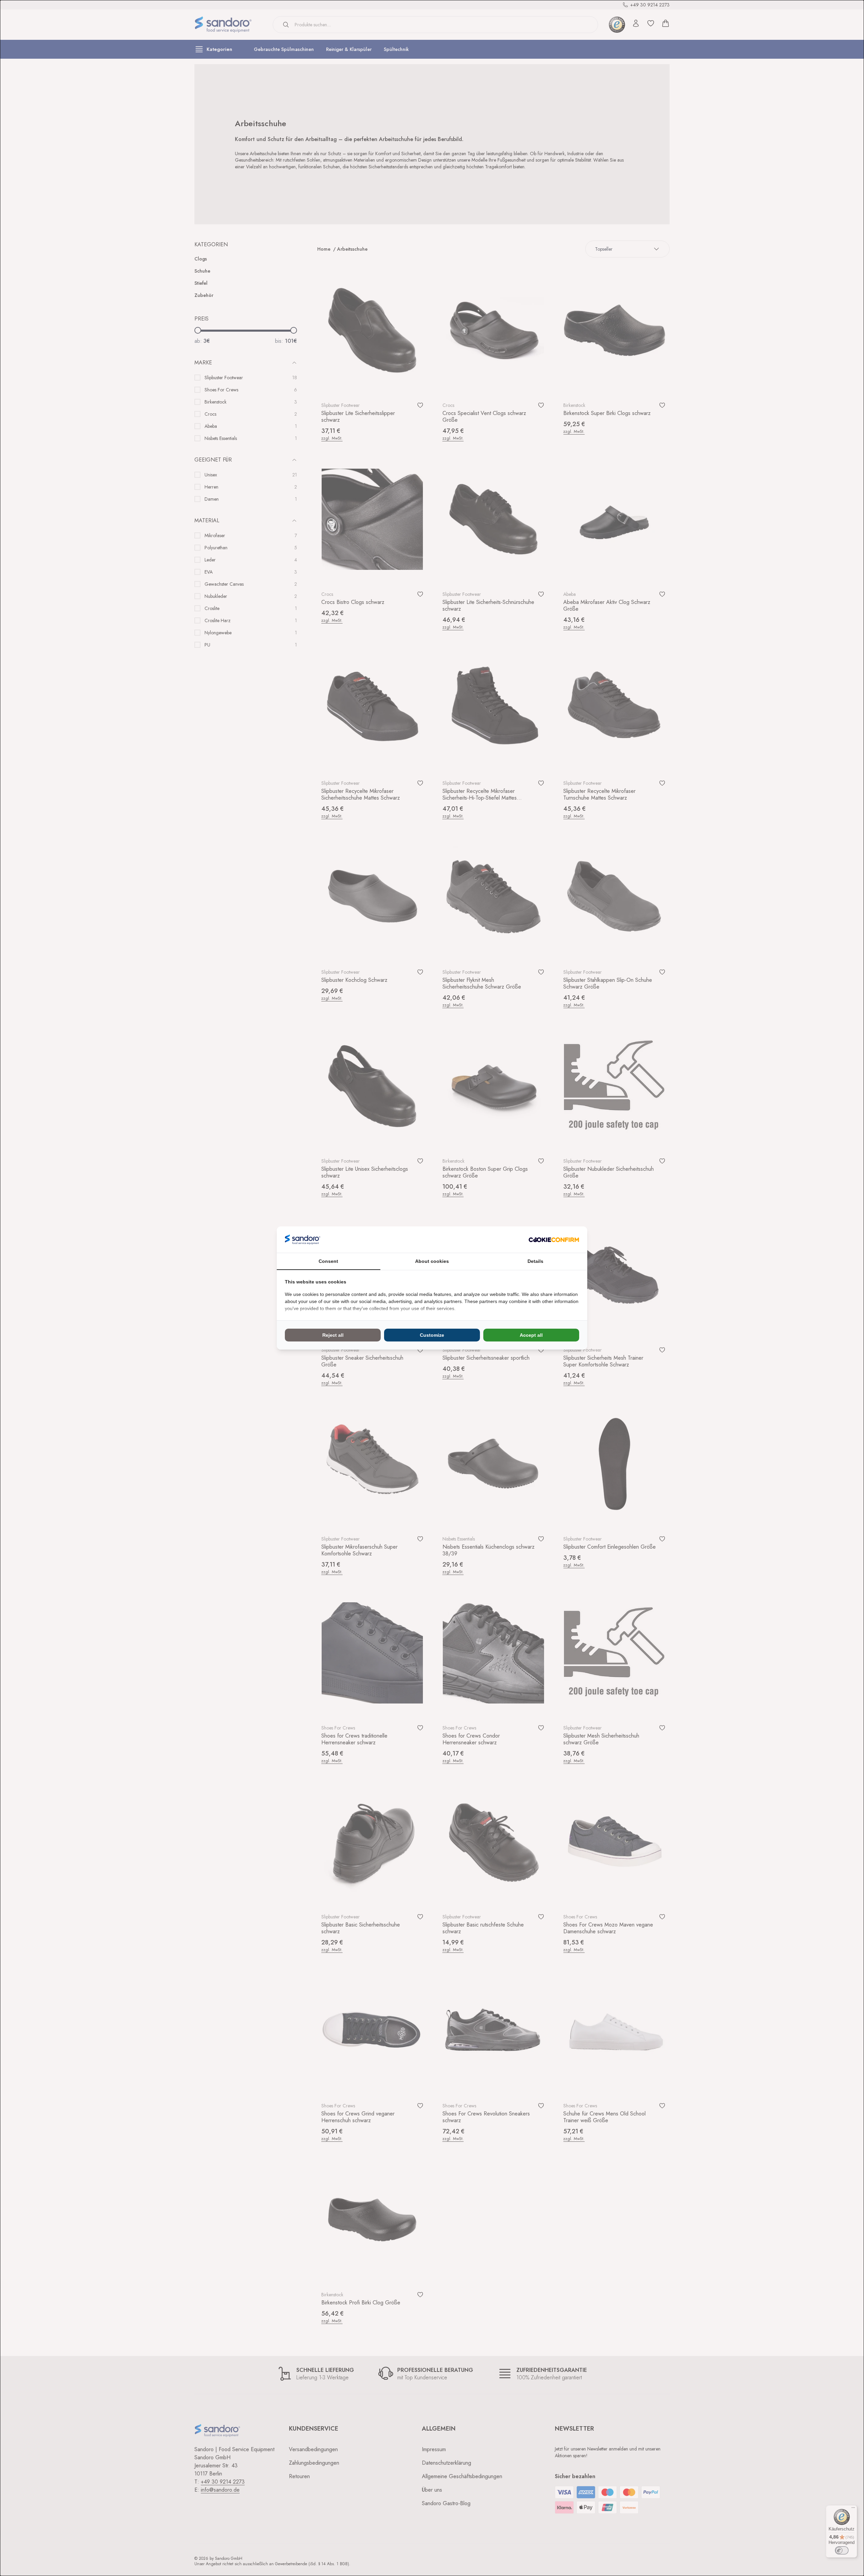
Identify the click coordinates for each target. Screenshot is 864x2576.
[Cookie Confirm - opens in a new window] (554, 1240)
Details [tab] (535, 1261)
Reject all (333, 1335)
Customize (432, 1335)
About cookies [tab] (432, 1261)
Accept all (531, 1335)
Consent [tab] (328, 1261)
